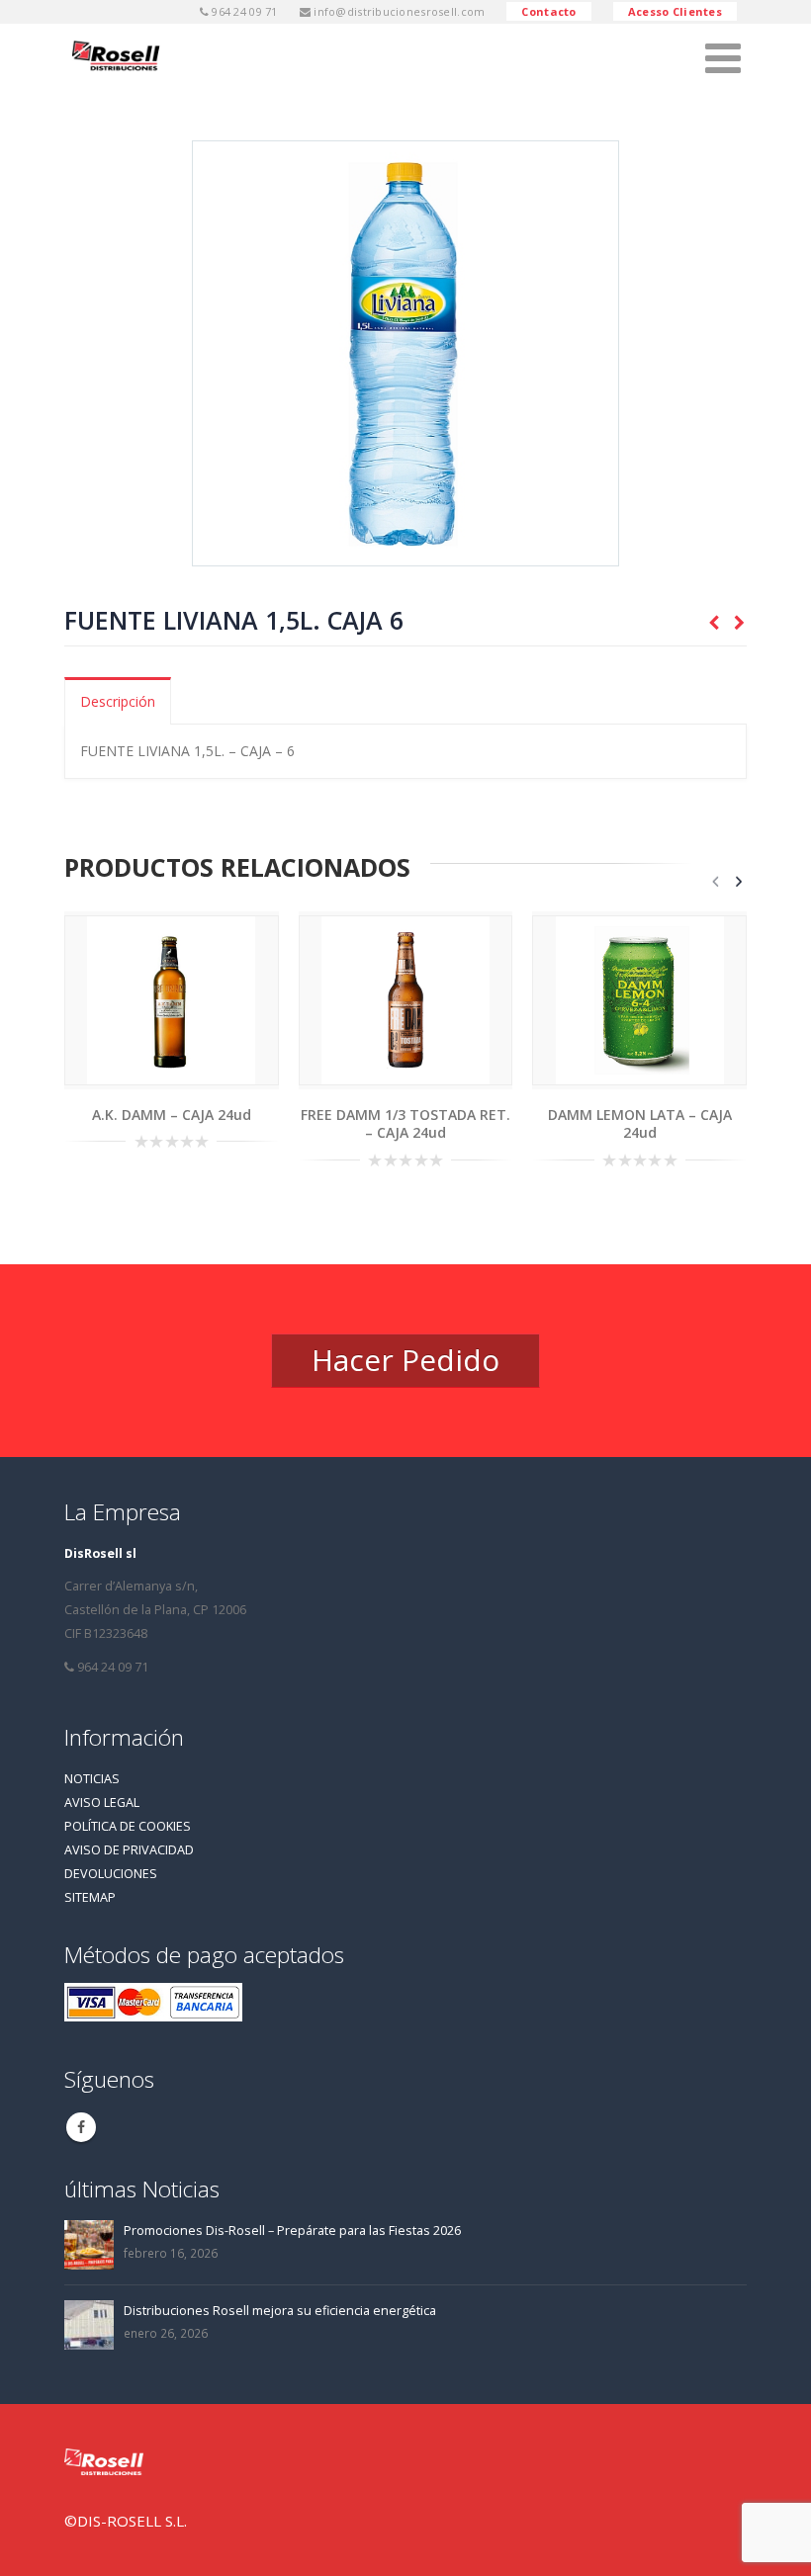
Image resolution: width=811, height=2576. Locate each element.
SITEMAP (90, 1897)
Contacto (548, 11)
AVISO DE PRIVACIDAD (129, 1850)
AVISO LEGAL (102, 1803)
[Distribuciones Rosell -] (119, 57)
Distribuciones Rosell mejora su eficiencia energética (280, 2311)
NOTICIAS (92, 1779)
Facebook (81, 2127)
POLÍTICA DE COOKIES (128, 1826)
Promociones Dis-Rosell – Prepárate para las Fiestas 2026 (292, 2231)
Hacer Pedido (405, 1360)
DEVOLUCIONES (111, 1874)
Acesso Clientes (675, 11)
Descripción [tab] (118, 701)
